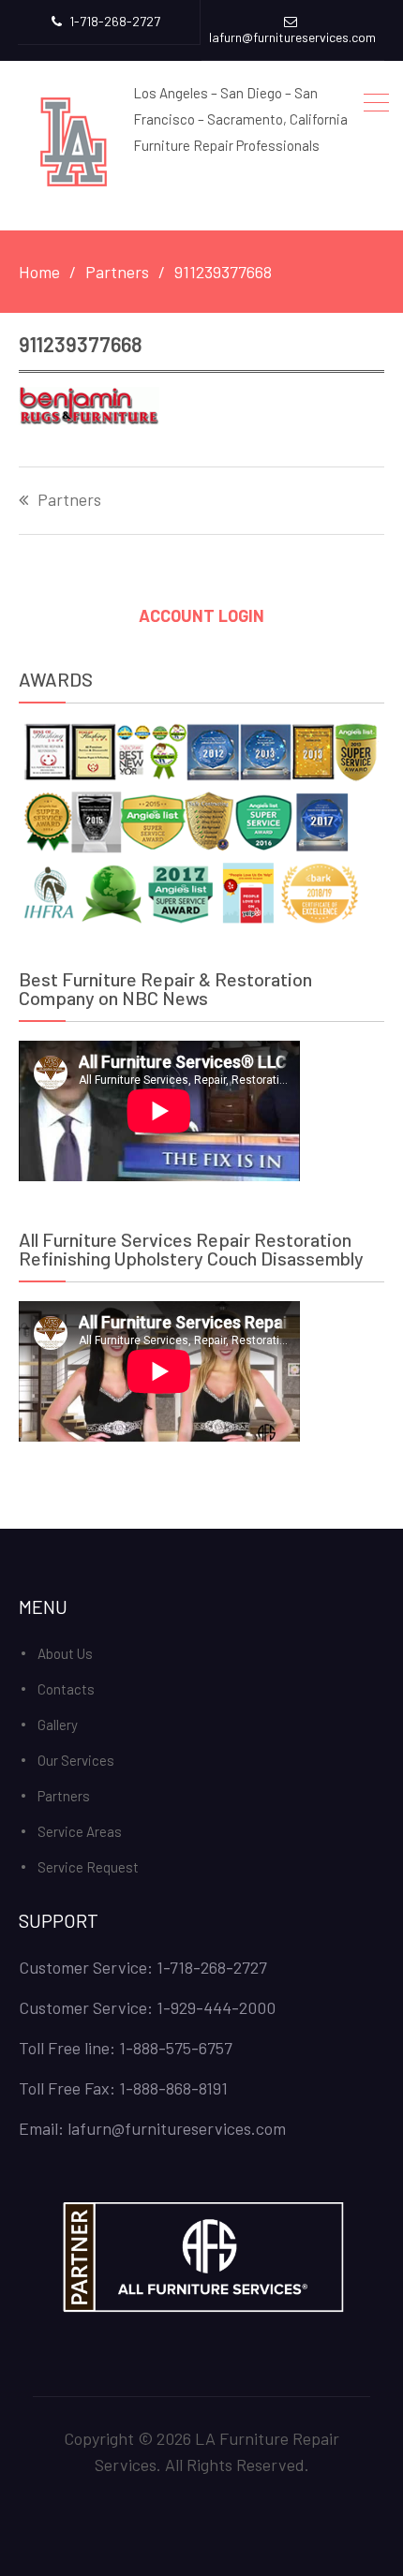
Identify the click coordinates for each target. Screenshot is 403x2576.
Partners (69, 500)
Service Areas (80, 1831)
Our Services (76, 1760)
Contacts (66, 1689)
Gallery (58, 1725)
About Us (65, 1653)
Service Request (88, 1867)
